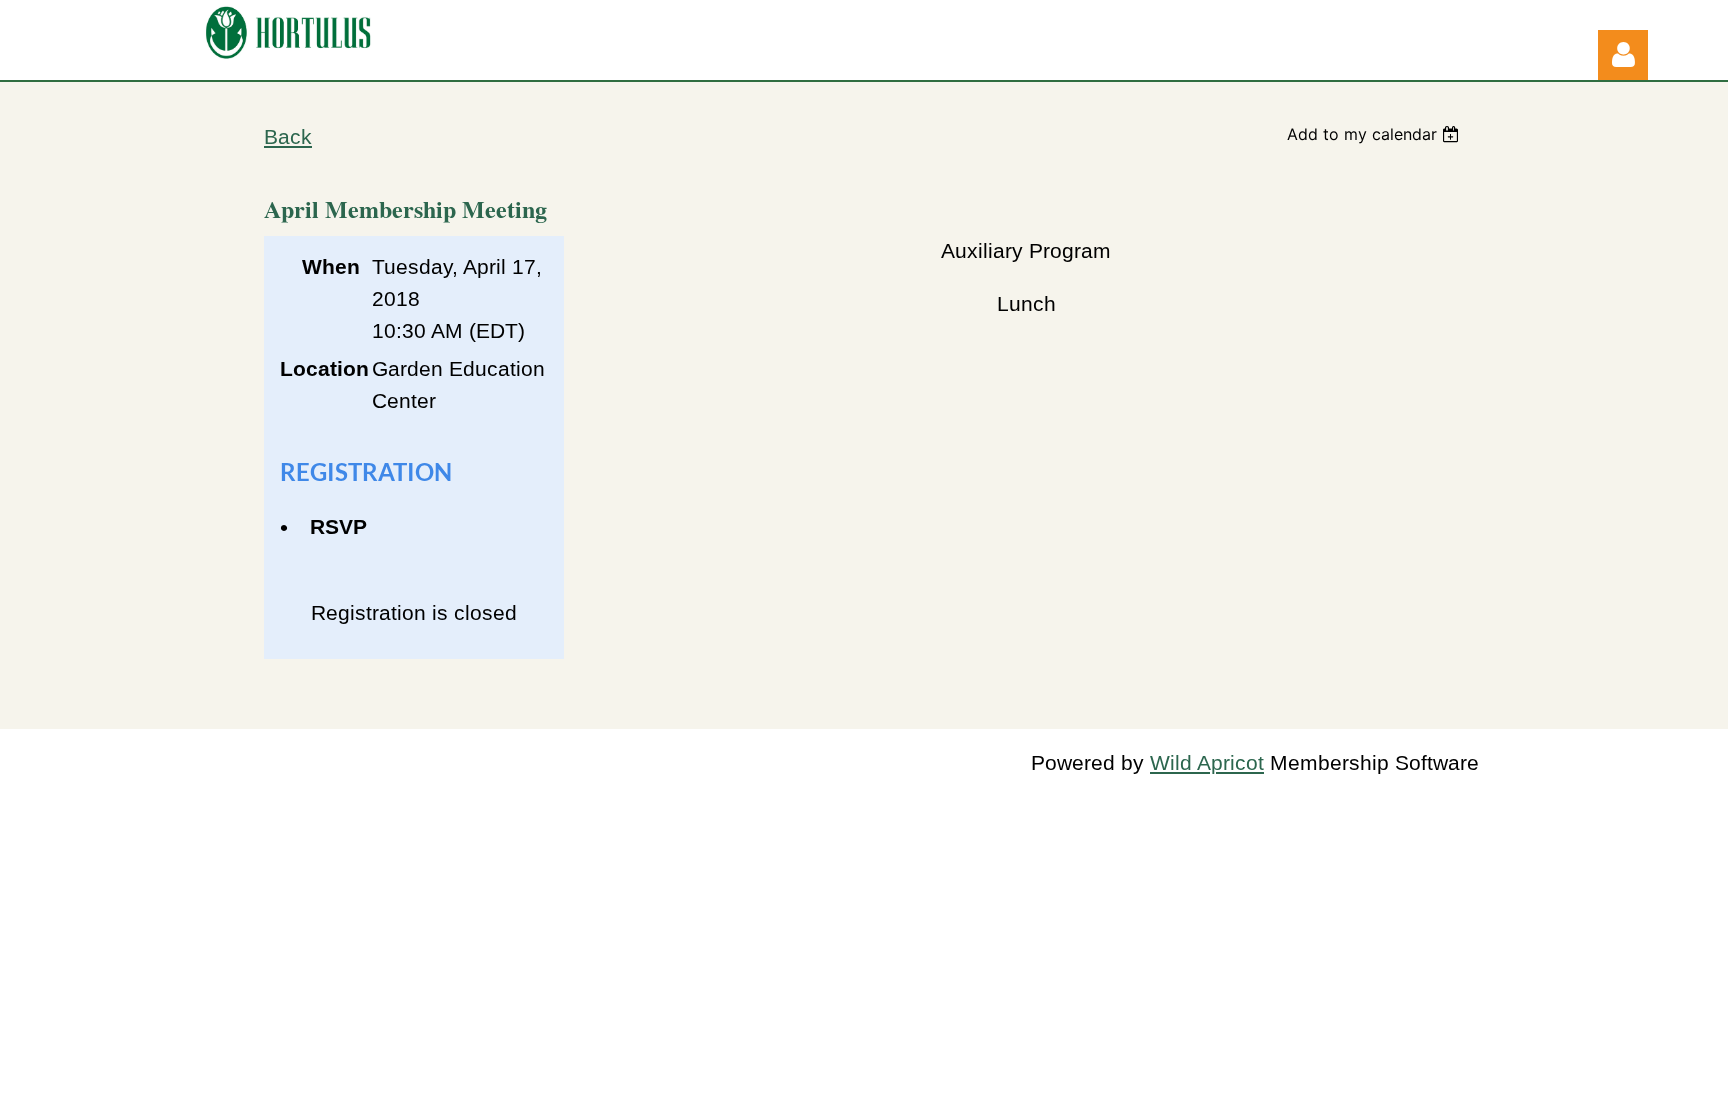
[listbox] (1375, 134)
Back (288, 137)
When (331, 267)
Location (320, 369)
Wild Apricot (1207, 763)
